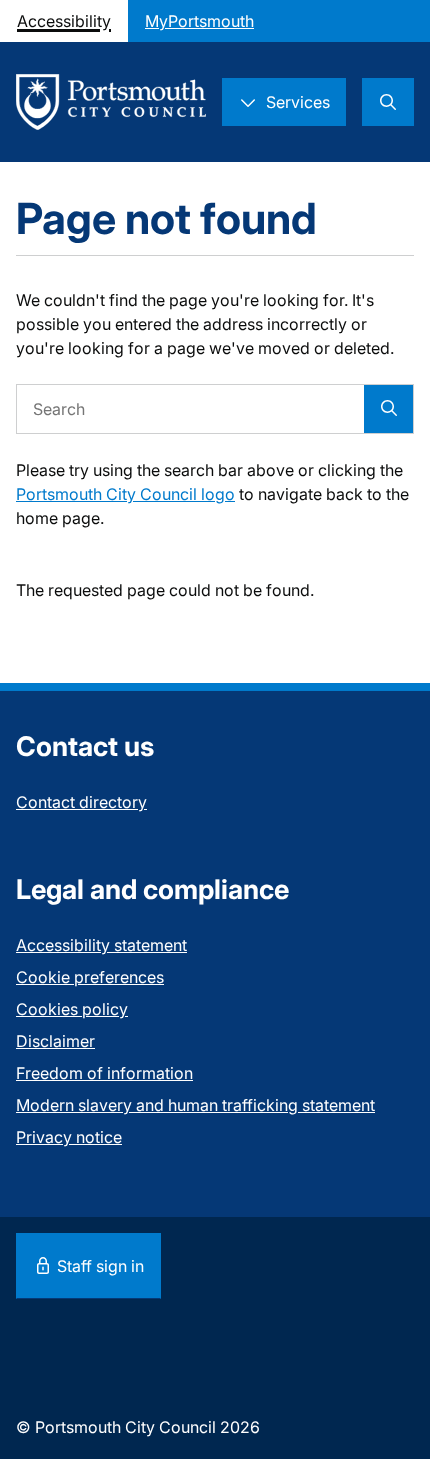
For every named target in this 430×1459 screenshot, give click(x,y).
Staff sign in (98, 1266)
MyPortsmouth (199, 21)
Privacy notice (69, 1137)
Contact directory (81, 802)
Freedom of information (104, 1073)
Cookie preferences (90, 977)
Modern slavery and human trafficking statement (195, 1105)
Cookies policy (72, 1009)
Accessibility (64, 21)
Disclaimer (55, 1041)
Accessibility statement (101, 945)
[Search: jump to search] (388, 102)
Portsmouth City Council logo (125, 494)
